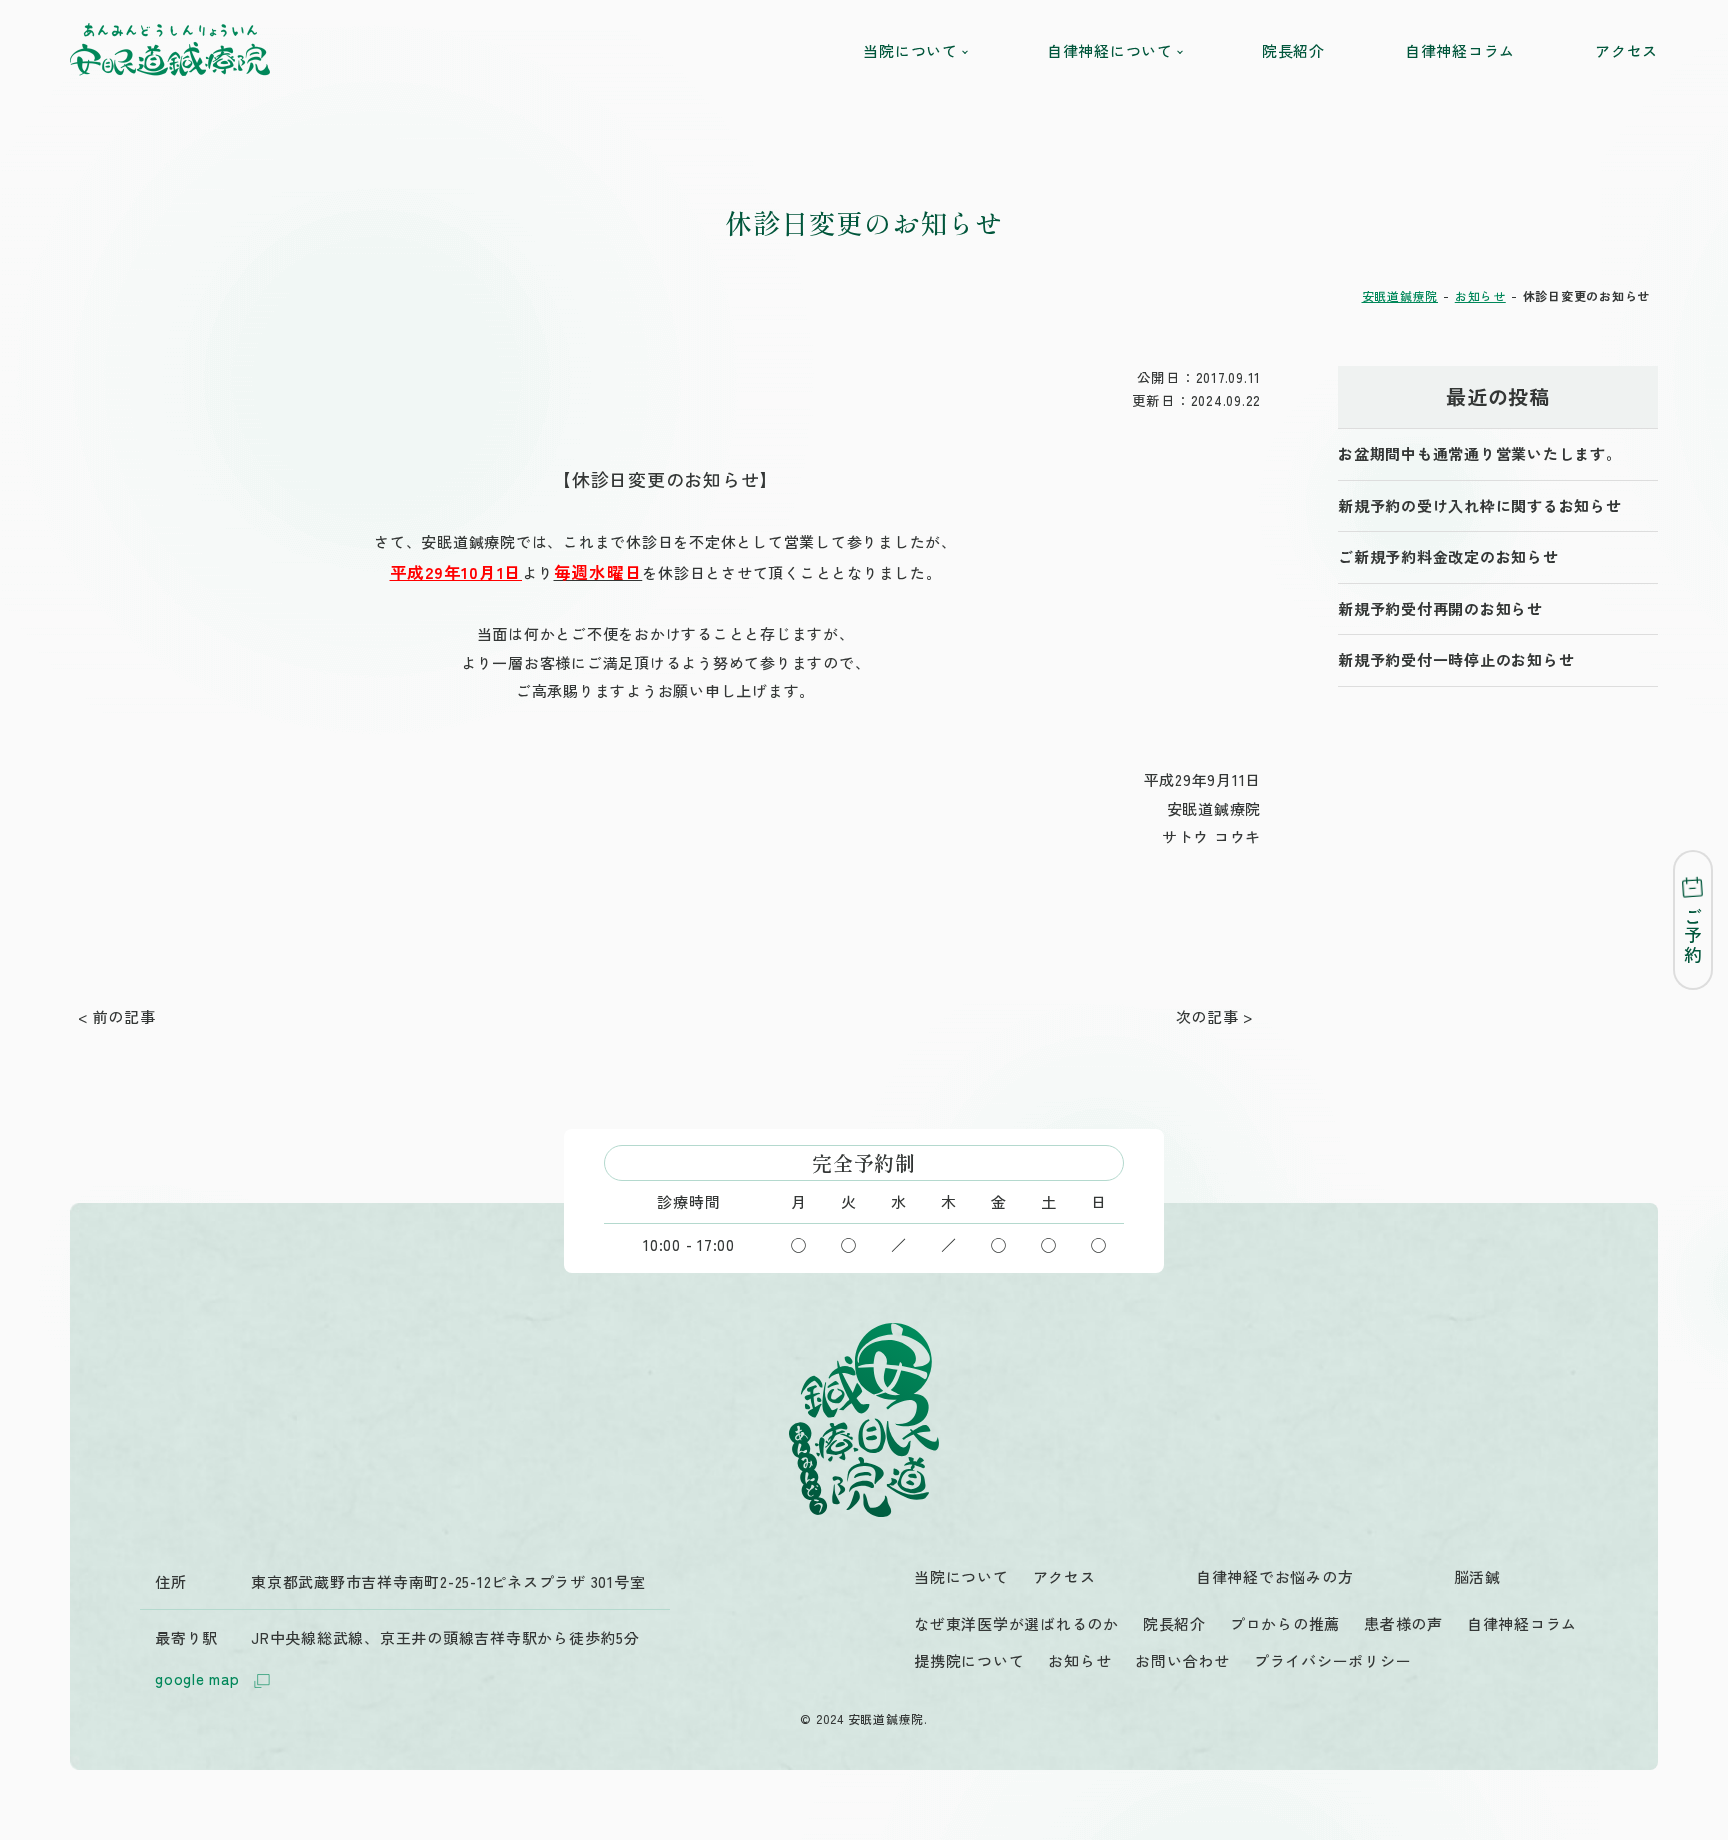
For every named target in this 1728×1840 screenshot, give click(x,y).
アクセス (1626, 50)
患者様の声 (1403, 1623)
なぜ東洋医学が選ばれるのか (1016, 1623)
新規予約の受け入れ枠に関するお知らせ (1480, 505)
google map (197, 1678)
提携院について (969, 1660)
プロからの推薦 (1285, 1623)
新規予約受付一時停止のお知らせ (1456, 659)
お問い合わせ (1182, 1660)
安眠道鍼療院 (1400, 295)
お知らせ (1480, 295)
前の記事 (124, 1016)
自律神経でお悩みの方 (1275, 1576)
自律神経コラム (1460, 50)
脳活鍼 (1477, 1576)
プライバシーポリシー (1333, 1660)
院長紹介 (1293, 50)
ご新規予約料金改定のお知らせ (1448, 556)
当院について (961, 1576)
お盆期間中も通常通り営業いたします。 (1480, 453)
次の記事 (1207, 1016)
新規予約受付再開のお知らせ (1440, 608)
